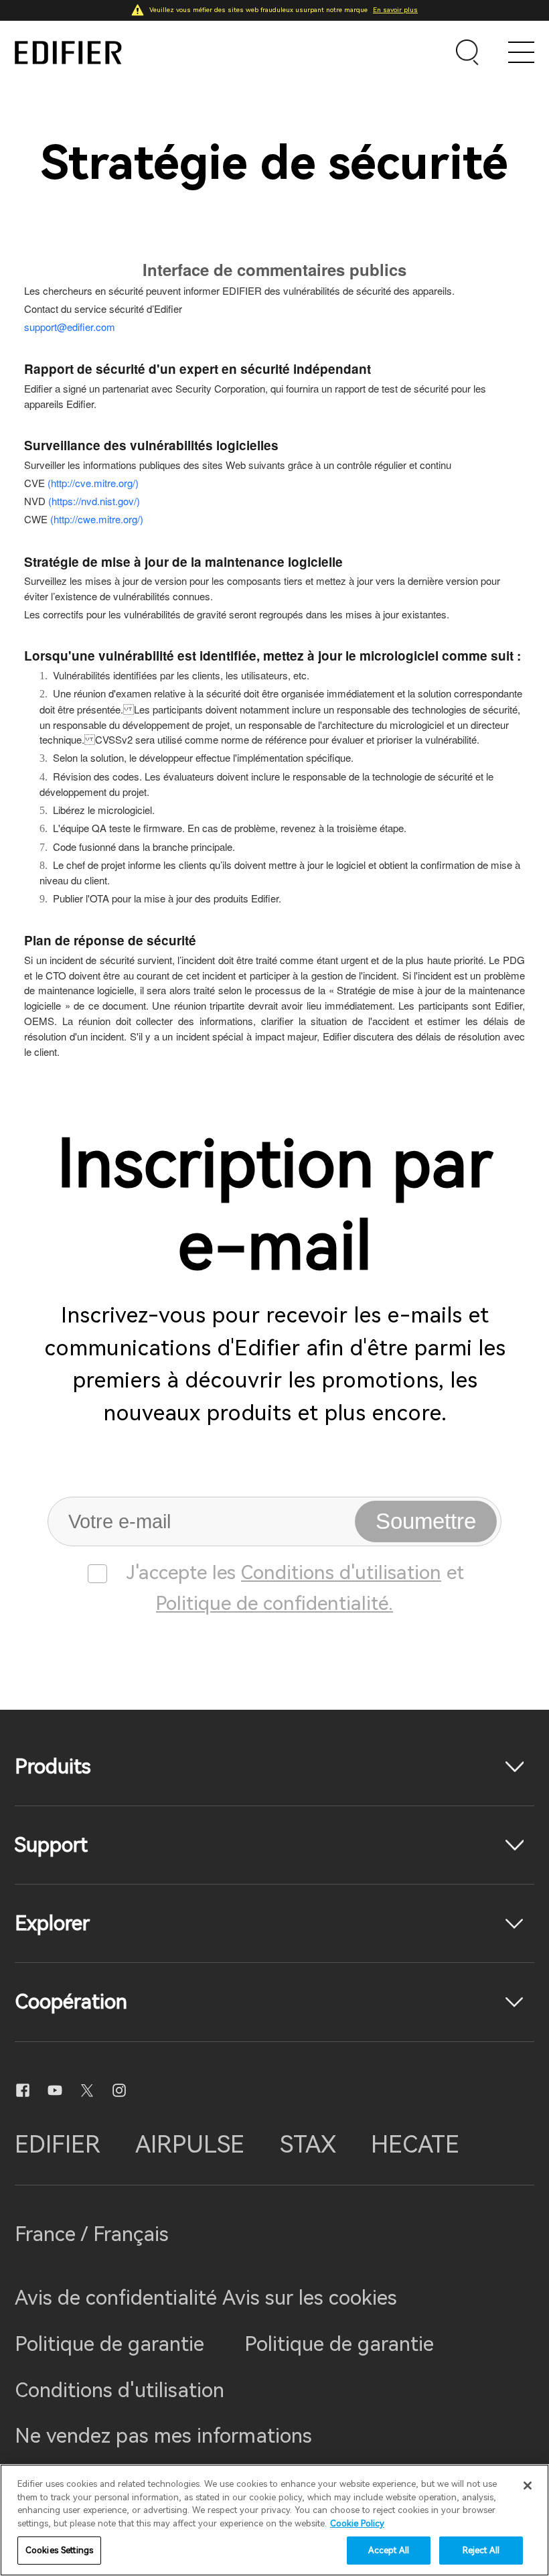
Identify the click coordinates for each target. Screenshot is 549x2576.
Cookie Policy (357, 2523)
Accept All (389, 2550)
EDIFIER (58, 2145)
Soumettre (426, 1521)
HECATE (415, 2145)
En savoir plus (395, 10)
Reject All (481, 2550)
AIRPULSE (190, 2145)
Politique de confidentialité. (274, 1603)
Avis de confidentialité (119, 2298)
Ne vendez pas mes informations (163, 2436)
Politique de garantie (109, 2344)
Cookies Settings (59, 2550)
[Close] (528, 2486)
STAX (308, 2145)
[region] (274, 2520)
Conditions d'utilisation (341, 1572)
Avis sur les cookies (310, 2298)
